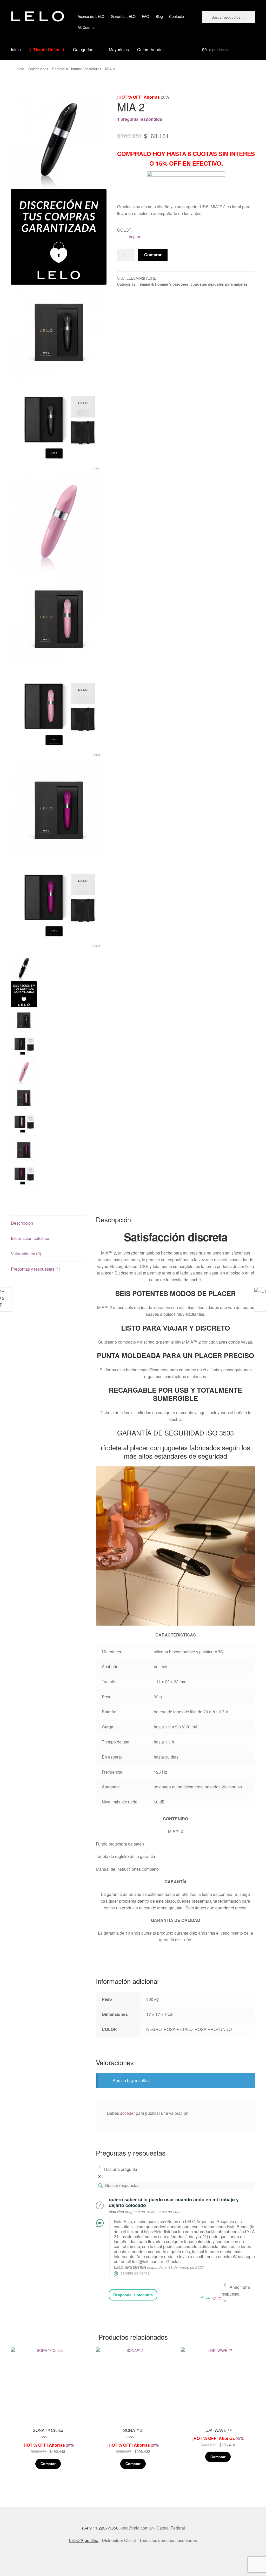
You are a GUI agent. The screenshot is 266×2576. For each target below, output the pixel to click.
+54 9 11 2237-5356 (100, 2528)
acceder (127, 2113)
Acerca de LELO (91, 16)
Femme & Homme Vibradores (77, 69)
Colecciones (38, 69)
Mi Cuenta (86, 27)
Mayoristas (119, 49)
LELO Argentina (84, 2540)
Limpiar (133, 237)
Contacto (177, 16)
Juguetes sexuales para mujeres (219, 284)
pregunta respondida (140, 119)
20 (52, 2401)
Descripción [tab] (22, 1223)
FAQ (145, 16)
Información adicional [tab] (31, 1238)
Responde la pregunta (133, 2295)
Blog (159, 16)
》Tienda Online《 (47, 49)
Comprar (153, 255)
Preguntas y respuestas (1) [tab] (36, 1269)
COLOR (124, 230)
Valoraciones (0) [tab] (26, 1254)
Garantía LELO (123, 16)
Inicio (16, 49)
